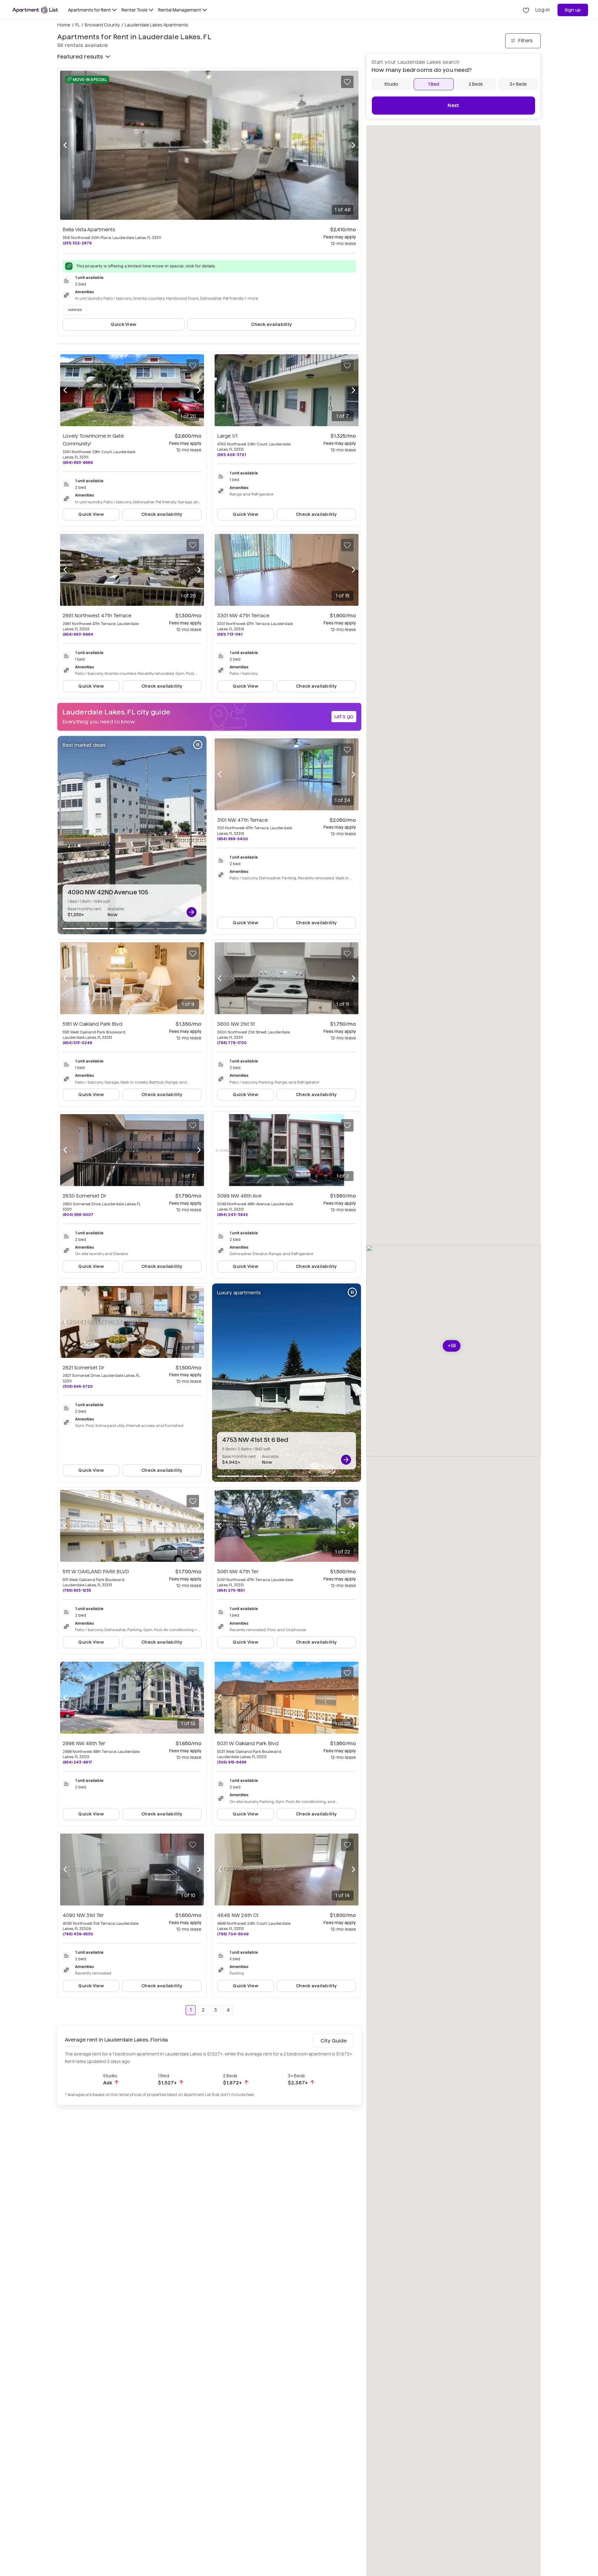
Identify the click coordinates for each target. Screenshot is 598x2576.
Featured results (80, 57)
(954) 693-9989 (78, 462)
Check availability (271, 324)
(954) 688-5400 (233, 839)
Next (453, 105)
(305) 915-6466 (232, 1762)
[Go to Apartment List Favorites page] (526, 10)
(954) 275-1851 (231, 1590)
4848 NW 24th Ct (238, 1915)
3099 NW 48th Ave (239, 1196)
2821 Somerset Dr (83, 1368)
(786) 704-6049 (233, 1934)
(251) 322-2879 (77, 243)
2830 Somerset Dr (84, 1196)
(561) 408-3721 (231, 455)
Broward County (102, 25)
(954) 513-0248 (77, 1043)
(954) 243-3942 (233, 1215)
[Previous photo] (65, 145)
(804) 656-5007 (78, 1215)
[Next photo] (354, 145)
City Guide (334, 2041)
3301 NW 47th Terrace (243, 616)
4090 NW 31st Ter (83, 1915)
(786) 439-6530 (78, 1934)
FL (78, 25)
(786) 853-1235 (77, 1590)
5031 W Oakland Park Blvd (248, 1743)
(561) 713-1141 (230, 634)
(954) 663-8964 (78, 634)
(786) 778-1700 (232, 1043)
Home (64, 25)
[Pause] (198, 745)
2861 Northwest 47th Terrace (97, 616)
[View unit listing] (192, 912)
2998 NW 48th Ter (84, 1743)
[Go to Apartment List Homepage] (35, 10)
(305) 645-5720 (78, 1386)
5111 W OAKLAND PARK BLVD (96, 1572)
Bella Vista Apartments (89, 230)
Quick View (123, 324)
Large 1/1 (227, 436)
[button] (452, 1346)
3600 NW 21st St (236, 1024)
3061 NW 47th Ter (238, 1572)
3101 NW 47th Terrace (242, 820)
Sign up (573, 10)
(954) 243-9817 (77, 1762)
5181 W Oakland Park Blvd (93, 1024)
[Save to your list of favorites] (347, 82)
